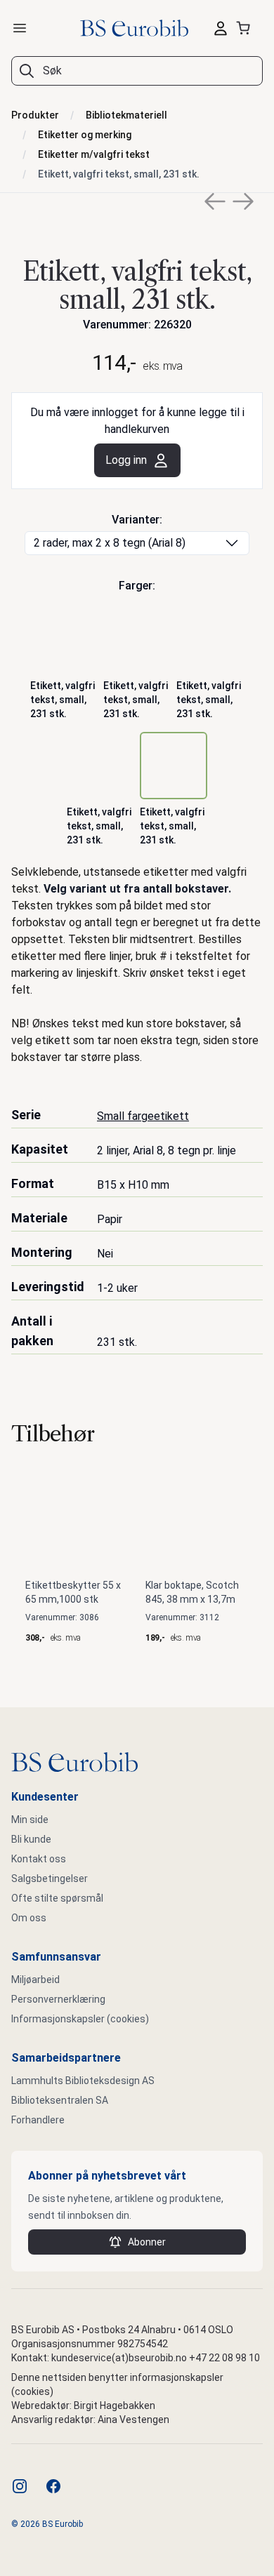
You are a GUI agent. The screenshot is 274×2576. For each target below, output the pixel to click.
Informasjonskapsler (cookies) (80, 2019)
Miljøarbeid (35, 1980)
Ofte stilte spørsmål (57, 1898)
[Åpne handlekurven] (246, 28)
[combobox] (137, 71)
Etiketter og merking (85, 135)
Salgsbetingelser (50, 1878)
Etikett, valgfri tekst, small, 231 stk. (119, 174)
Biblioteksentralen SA (60, 2100)
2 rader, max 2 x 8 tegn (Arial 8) (110, 543)
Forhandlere (38, 2120)
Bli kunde (31, 1839)
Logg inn (126, 460)
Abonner (147, 2242)
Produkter (35, 115)
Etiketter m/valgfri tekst (94, 154)
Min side (30, 1820)
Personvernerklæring (58, 1999)
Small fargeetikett (143, 1116)
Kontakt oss (39, 1859)
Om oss (29, 1918)
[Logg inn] (221, 28)
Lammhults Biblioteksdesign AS (83, 2081)
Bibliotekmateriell (126, 115)
